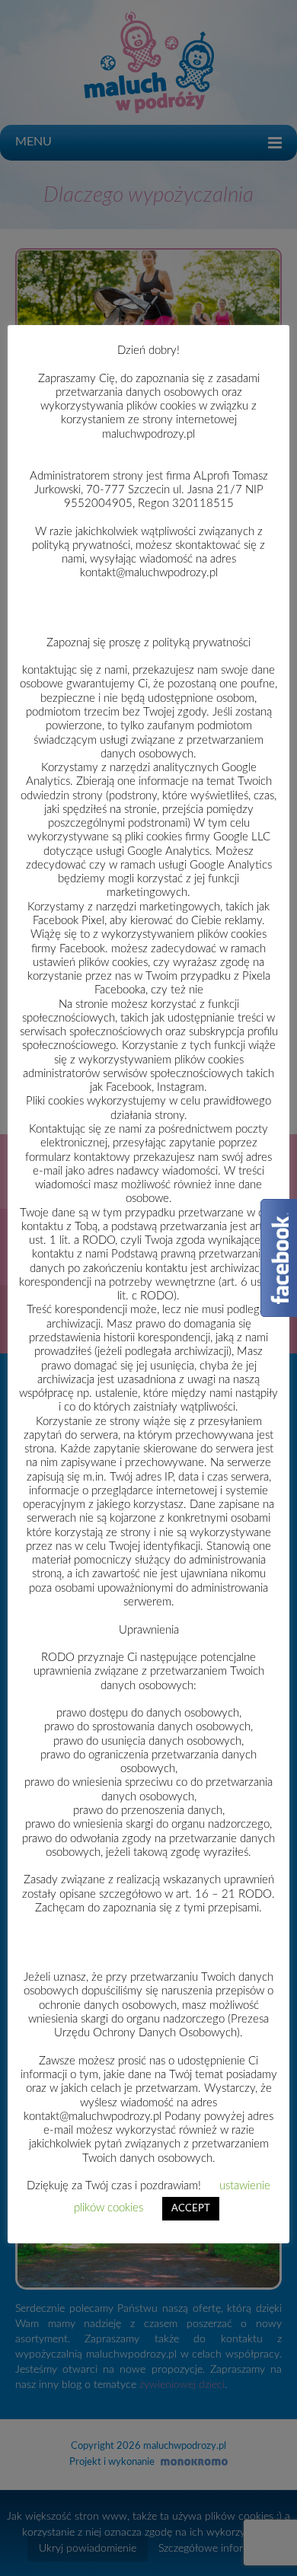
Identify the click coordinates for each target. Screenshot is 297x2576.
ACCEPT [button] (191, 2209)
